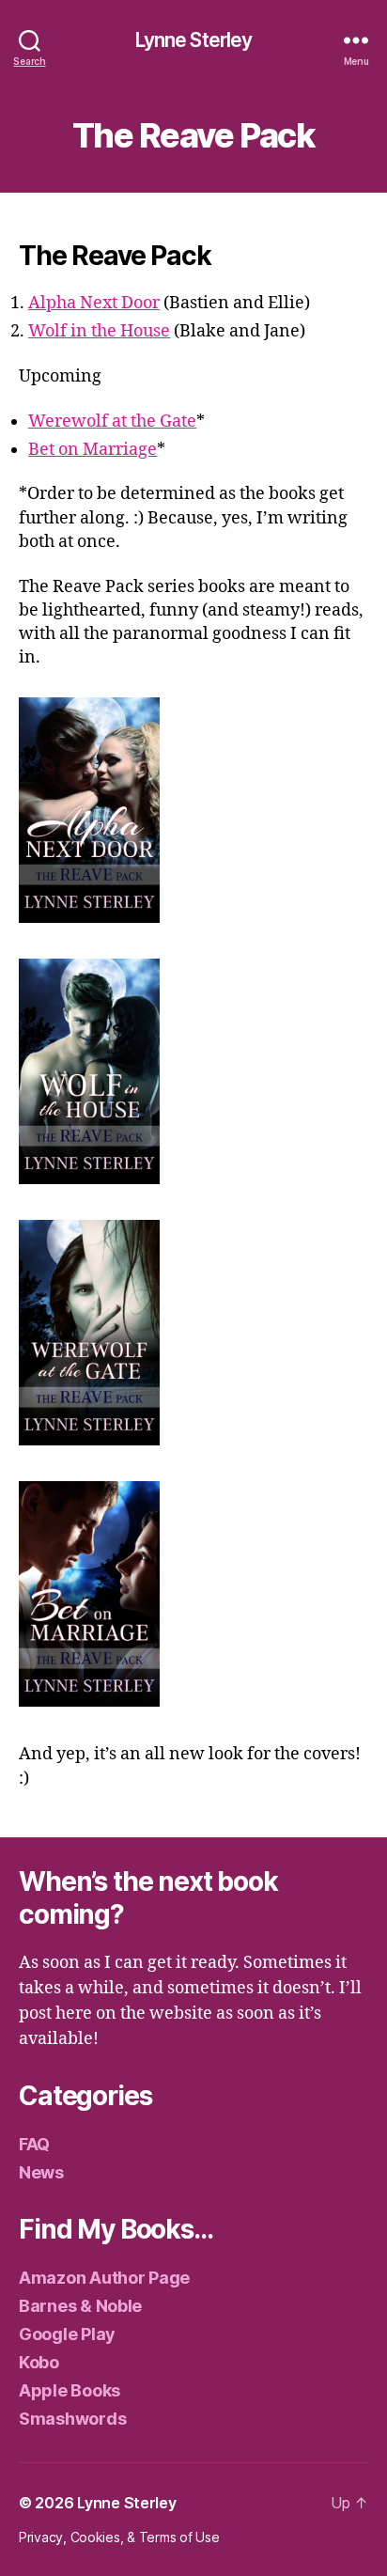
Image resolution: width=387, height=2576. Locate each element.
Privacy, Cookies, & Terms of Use (119, 2537)
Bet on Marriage (93, 450)
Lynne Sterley (194, 40)
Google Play (67, 2334)
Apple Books (70, 2390)
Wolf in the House (99, 331)
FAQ (34, 2144)
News (41, 2172)
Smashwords (72, 2419)
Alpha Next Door (94, 303)
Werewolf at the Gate (112, 422)
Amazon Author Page (104, 2278)
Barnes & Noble (80, 2306)
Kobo (39, 2362)
